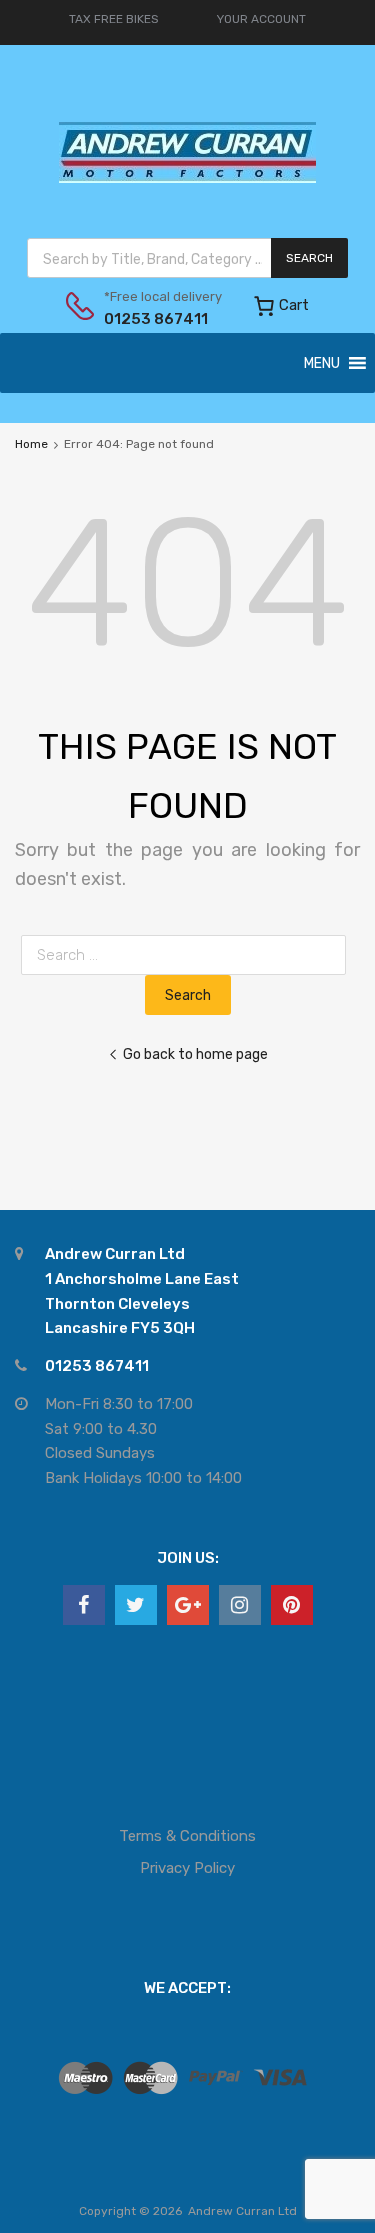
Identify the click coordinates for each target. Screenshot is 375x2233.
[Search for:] (187, 955)
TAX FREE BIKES (114, 19)
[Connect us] (84, 1605)
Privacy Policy (187, 1868)
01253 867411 (153, 319)
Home (31, 444)
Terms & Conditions (187, 1836)
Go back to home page (195, 1054)
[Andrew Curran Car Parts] (187, 193)
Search (309, 258)
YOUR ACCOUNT (261, 19)
